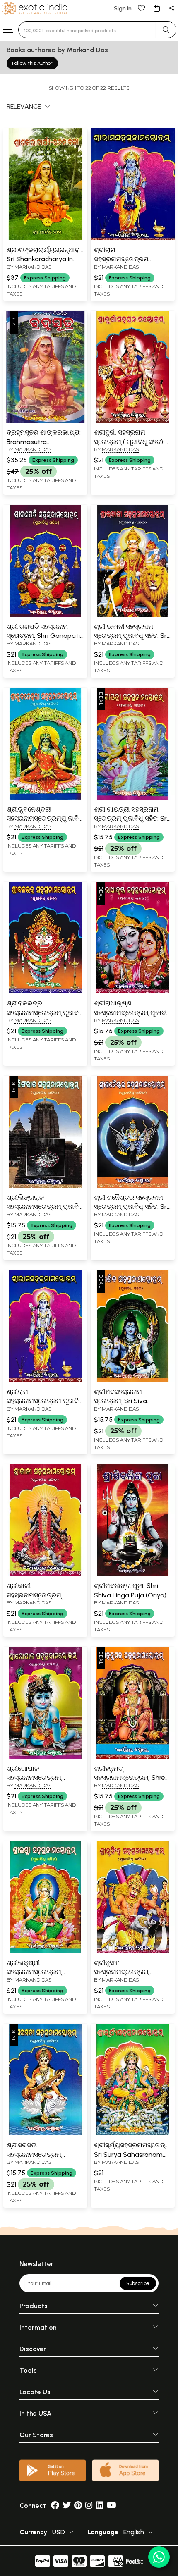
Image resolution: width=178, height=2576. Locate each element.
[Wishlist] (142, 8)
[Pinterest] (78, 2506)
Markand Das (33, 267)
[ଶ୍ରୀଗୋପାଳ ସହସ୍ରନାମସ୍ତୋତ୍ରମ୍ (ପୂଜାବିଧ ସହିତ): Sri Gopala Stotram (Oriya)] (45, 1757)
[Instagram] (89, 2506)
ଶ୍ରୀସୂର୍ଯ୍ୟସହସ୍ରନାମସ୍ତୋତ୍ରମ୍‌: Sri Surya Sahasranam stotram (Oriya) (135, 2154)
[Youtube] (112, 2506)
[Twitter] (67, 2506)
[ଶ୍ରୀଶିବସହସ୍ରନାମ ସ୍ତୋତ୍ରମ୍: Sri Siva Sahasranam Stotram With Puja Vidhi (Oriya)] (133, 1380)
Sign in (123, 8)
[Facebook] (55, 2506)
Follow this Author (32, 63)
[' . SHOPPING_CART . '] (156, 8)
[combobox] (87, 30)
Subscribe (138, 2283)
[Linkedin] (100, 2506)
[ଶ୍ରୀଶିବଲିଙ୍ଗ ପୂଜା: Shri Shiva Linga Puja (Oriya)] (133, 1574)
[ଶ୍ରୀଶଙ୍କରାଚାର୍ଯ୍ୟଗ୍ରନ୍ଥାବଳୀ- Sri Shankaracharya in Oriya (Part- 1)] (45, 239)
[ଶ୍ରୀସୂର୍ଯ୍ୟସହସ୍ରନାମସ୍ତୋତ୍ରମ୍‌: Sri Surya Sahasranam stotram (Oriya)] (133, 2134)
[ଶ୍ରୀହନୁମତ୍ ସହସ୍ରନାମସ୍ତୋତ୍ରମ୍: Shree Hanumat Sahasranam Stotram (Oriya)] (133, 1757)
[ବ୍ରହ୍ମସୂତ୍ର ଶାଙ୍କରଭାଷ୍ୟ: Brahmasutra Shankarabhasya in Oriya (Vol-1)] (45, 421)
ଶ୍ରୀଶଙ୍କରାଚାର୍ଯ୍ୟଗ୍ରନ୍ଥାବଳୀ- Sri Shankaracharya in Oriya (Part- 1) (48, 259)
